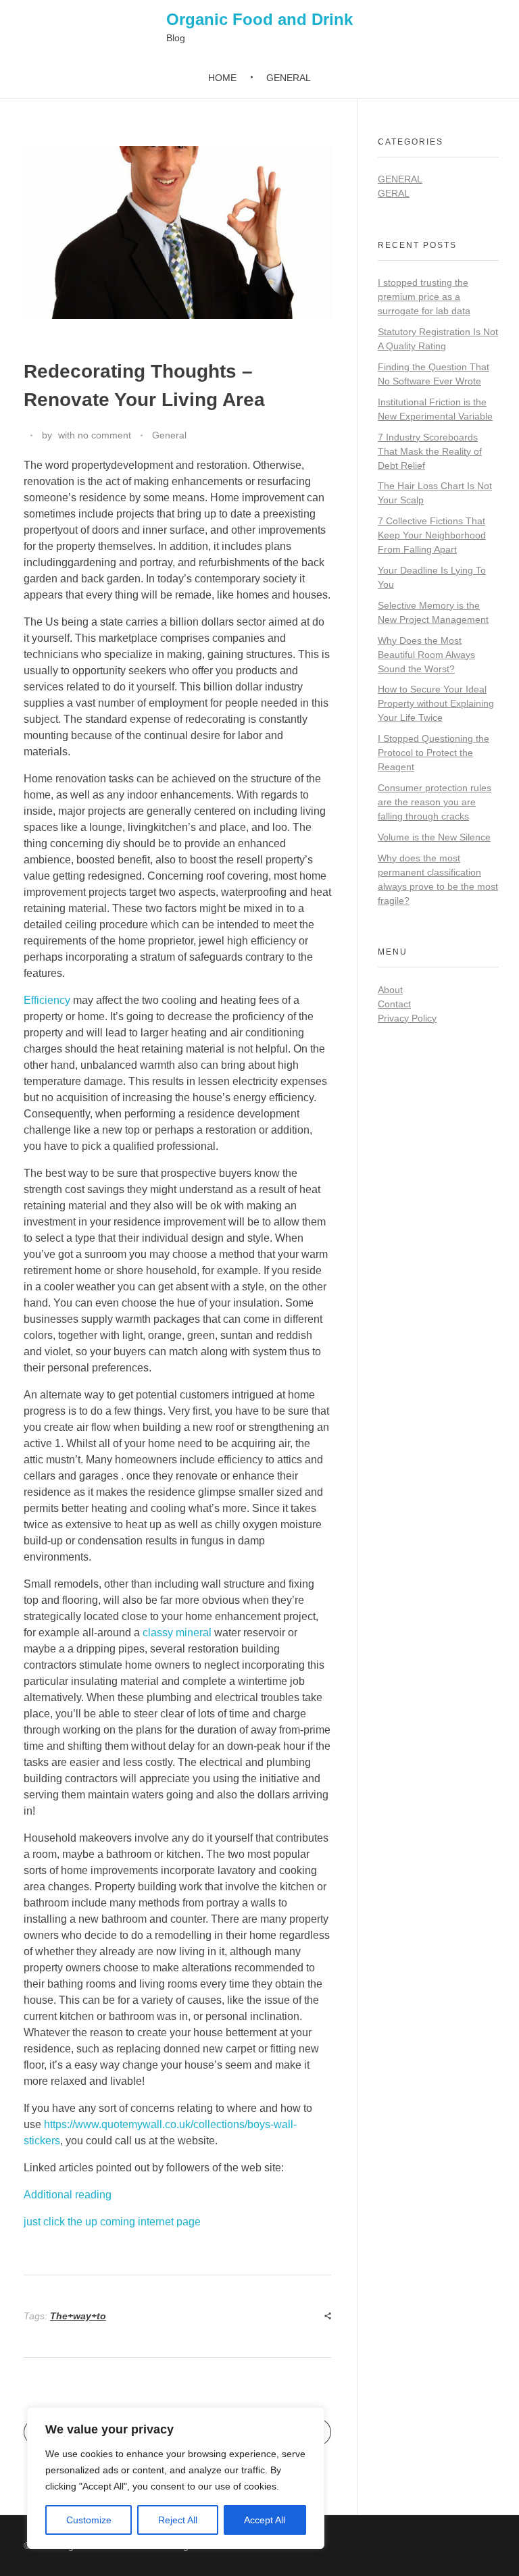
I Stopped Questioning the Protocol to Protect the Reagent (434, 753)
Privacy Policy (407, 1018)
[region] (176, 2478)
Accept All (265, 2520)
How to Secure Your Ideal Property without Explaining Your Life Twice (436, 703)
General (169, 435)
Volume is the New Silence (434, 837)
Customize (89, 2520)
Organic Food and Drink (259, 19)
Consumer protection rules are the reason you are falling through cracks (435, 802)
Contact (394, 1004)
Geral (394, 193)
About (390, 990)
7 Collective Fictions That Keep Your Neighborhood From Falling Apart (432, 535)
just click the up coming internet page (112, 2222)
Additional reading (68, 2195)
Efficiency (47, 1000)
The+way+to (78, 2316)
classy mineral (177, 1633)
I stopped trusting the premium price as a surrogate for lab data (424, 297)
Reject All (178, 2520)
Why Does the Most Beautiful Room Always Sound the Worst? (426, 655)
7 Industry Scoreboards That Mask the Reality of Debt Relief (430, 451)
